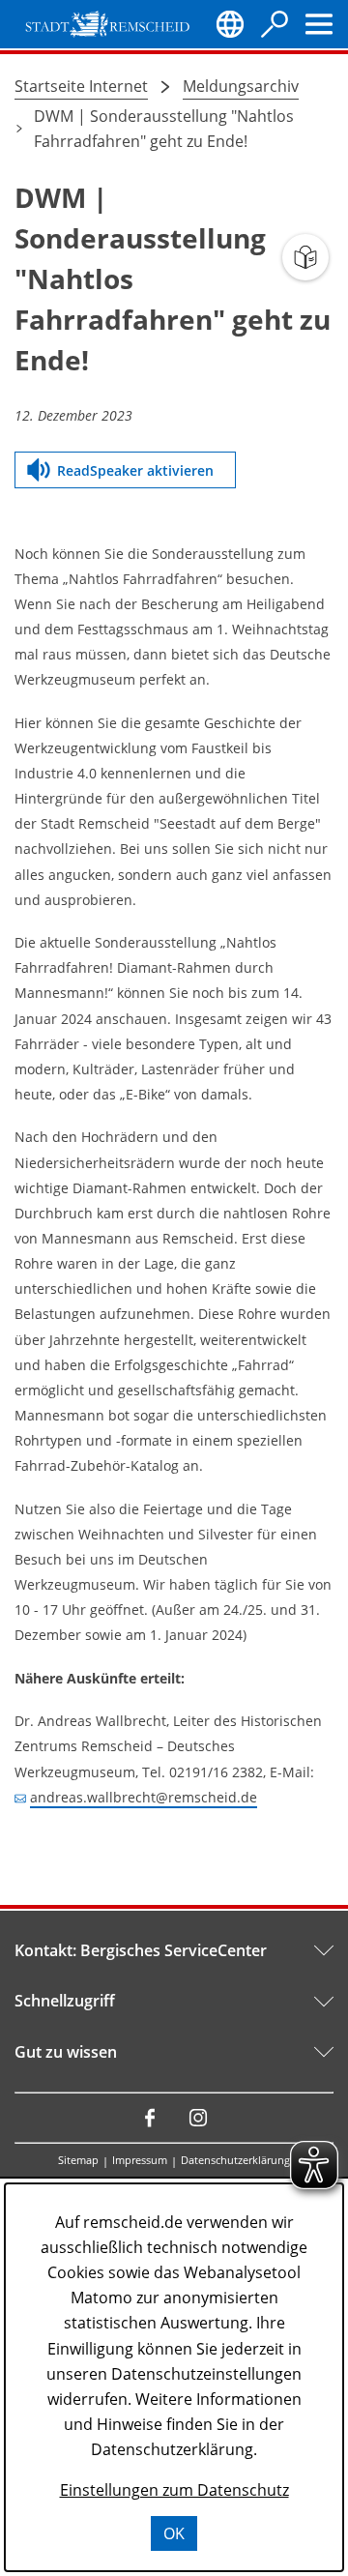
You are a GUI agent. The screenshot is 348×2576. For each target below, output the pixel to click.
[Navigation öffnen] (319, 24)
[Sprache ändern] (230, 24)
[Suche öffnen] (275, 24)
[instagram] (198, 2118)
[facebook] (150, 2118)
